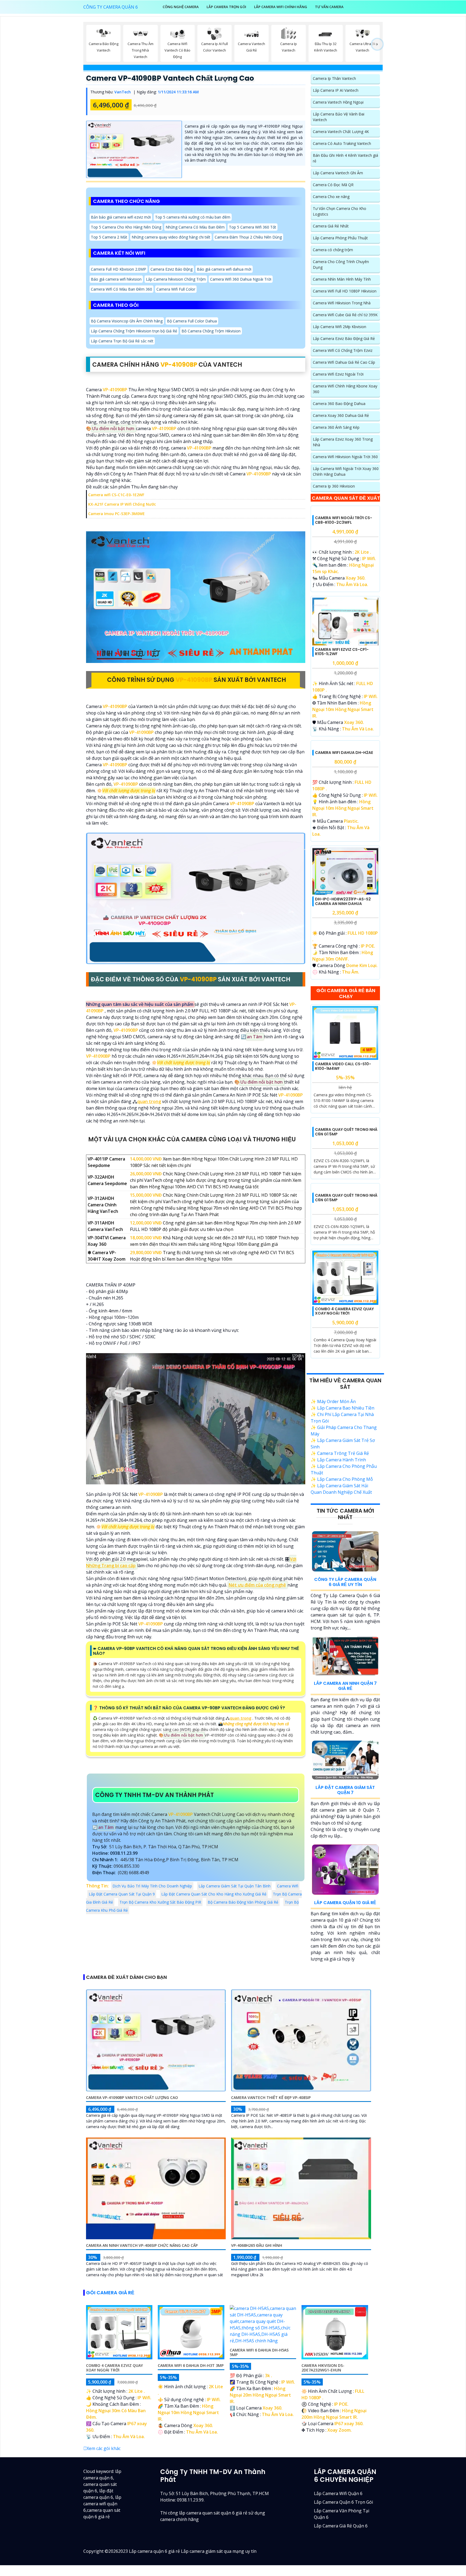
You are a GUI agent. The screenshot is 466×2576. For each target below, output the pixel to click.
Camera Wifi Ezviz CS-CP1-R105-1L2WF (342, 693)
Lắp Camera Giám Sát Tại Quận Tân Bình (234, 1886)
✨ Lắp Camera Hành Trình (338, 1637)
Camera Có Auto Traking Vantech (342, 143)
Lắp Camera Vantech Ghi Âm (338, 173)
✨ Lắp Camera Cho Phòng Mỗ (342, 1656)
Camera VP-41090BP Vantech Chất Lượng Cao (170, 78)
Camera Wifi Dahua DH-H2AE (344, 835)
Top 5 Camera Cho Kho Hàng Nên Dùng (126, 227)
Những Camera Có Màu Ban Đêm (195, 227)
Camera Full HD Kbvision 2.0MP (119, 269)
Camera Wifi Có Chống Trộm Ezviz (343, 350)
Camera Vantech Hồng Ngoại (338, 102)
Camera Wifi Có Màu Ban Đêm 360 (121, 289)
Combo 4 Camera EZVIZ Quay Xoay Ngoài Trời (344, 1488)
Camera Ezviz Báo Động (172, 269)
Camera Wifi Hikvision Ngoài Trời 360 (345, 457)
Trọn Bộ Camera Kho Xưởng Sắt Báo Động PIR (160, 1902)
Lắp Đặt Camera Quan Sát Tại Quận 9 (122, 1894)
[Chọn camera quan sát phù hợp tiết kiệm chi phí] (377, 45)
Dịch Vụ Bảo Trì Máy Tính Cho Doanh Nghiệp (152, 1886)
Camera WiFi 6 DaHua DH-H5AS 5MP (259, 2529)
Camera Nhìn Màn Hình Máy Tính (342, 279)
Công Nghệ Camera (181, 7)
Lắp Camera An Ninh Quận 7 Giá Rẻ (345, 1863)
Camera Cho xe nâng (331, 197)
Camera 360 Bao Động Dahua (339, 404)
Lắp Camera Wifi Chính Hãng (281, 7)
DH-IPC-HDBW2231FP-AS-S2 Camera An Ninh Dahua (343, 984)
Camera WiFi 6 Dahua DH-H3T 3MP (191, 2542)
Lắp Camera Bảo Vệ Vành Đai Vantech (339, 117)
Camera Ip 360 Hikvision (334, 486)
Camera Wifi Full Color (176, 289)
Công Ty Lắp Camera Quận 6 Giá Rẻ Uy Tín (345, 1759)
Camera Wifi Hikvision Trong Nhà (342, 303)
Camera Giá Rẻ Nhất (331, 226)
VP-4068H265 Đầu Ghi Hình (257, 2422)
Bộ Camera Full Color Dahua (192, 321)
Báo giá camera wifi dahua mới (224, 269)
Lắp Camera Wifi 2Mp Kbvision (340, 327)
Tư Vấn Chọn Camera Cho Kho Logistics (340, 211)
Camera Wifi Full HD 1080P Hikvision (345, 291)
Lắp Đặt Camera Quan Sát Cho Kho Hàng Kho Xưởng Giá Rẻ (214, 1894)
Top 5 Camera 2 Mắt (109, 237)
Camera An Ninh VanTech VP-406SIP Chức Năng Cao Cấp (142, 2422)
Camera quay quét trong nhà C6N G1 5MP (346, 1261)
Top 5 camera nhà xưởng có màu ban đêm (193, 217)
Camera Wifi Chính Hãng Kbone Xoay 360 (345, 389)
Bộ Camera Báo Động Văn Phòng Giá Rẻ (243, 1902)
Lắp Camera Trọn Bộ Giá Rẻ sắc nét (122, 341)
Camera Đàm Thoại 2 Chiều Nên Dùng (248, 237)
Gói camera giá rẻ (110, 2470)
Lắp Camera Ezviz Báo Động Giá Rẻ (344, 338)
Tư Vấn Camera (329, 7)
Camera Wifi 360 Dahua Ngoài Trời (241, 279)
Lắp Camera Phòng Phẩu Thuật (340, 238)
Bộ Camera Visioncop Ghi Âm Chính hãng (127, 321)
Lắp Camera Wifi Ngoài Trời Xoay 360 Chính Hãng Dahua (346, 471)
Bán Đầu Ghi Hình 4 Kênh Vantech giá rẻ (345, 158)
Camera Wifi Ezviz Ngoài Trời (338, 374)
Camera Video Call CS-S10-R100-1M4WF (343, 1149)
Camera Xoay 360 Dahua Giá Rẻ (341, 415)
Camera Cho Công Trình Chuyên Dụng (341, 264)
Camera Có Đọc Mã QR (333, 185)
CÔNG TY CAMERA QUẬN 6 (111, 7)
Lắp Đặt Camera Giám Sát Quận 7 (345, 1967)
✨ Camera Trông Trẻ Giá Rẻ (340, 1630)
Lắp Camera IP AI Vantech (336, 90)
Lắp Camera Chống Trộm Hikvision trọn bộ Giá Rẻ (134, 331)
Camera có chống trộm (333, 250)
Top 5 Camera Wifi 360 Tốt (253, 227)
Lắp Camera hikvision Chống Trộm (176, 279)
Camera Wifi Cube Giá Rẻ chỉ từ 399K (345, 315)
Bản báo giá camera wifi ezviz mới (121, 217)
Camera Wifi (288, 1886)
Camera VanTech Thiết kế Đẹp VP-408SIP (271, 2274)
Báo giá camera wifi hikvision (116, 279)
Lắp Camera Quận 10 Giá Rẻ (345, 2079)
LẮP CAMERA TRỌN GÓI (226, 7)
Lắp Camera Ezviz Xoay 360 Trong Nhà (343, 442)
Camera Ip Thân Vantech (334, 78)
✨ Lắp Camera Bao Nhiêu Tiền (342, 1585)
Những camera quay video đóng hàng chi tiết (171, 237)
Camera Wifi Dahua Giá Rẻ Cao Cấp (344, 362)
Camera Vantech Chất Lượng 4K (341, 132)
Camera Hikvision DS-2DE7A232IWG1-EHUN (323, 2545)
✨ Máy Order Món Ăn (333, 1578)
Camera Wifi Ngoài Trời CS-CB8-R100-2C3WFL (344, 561)
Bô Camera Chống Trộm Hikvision (211, 331)
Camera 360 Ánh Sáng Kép (336, 427)
